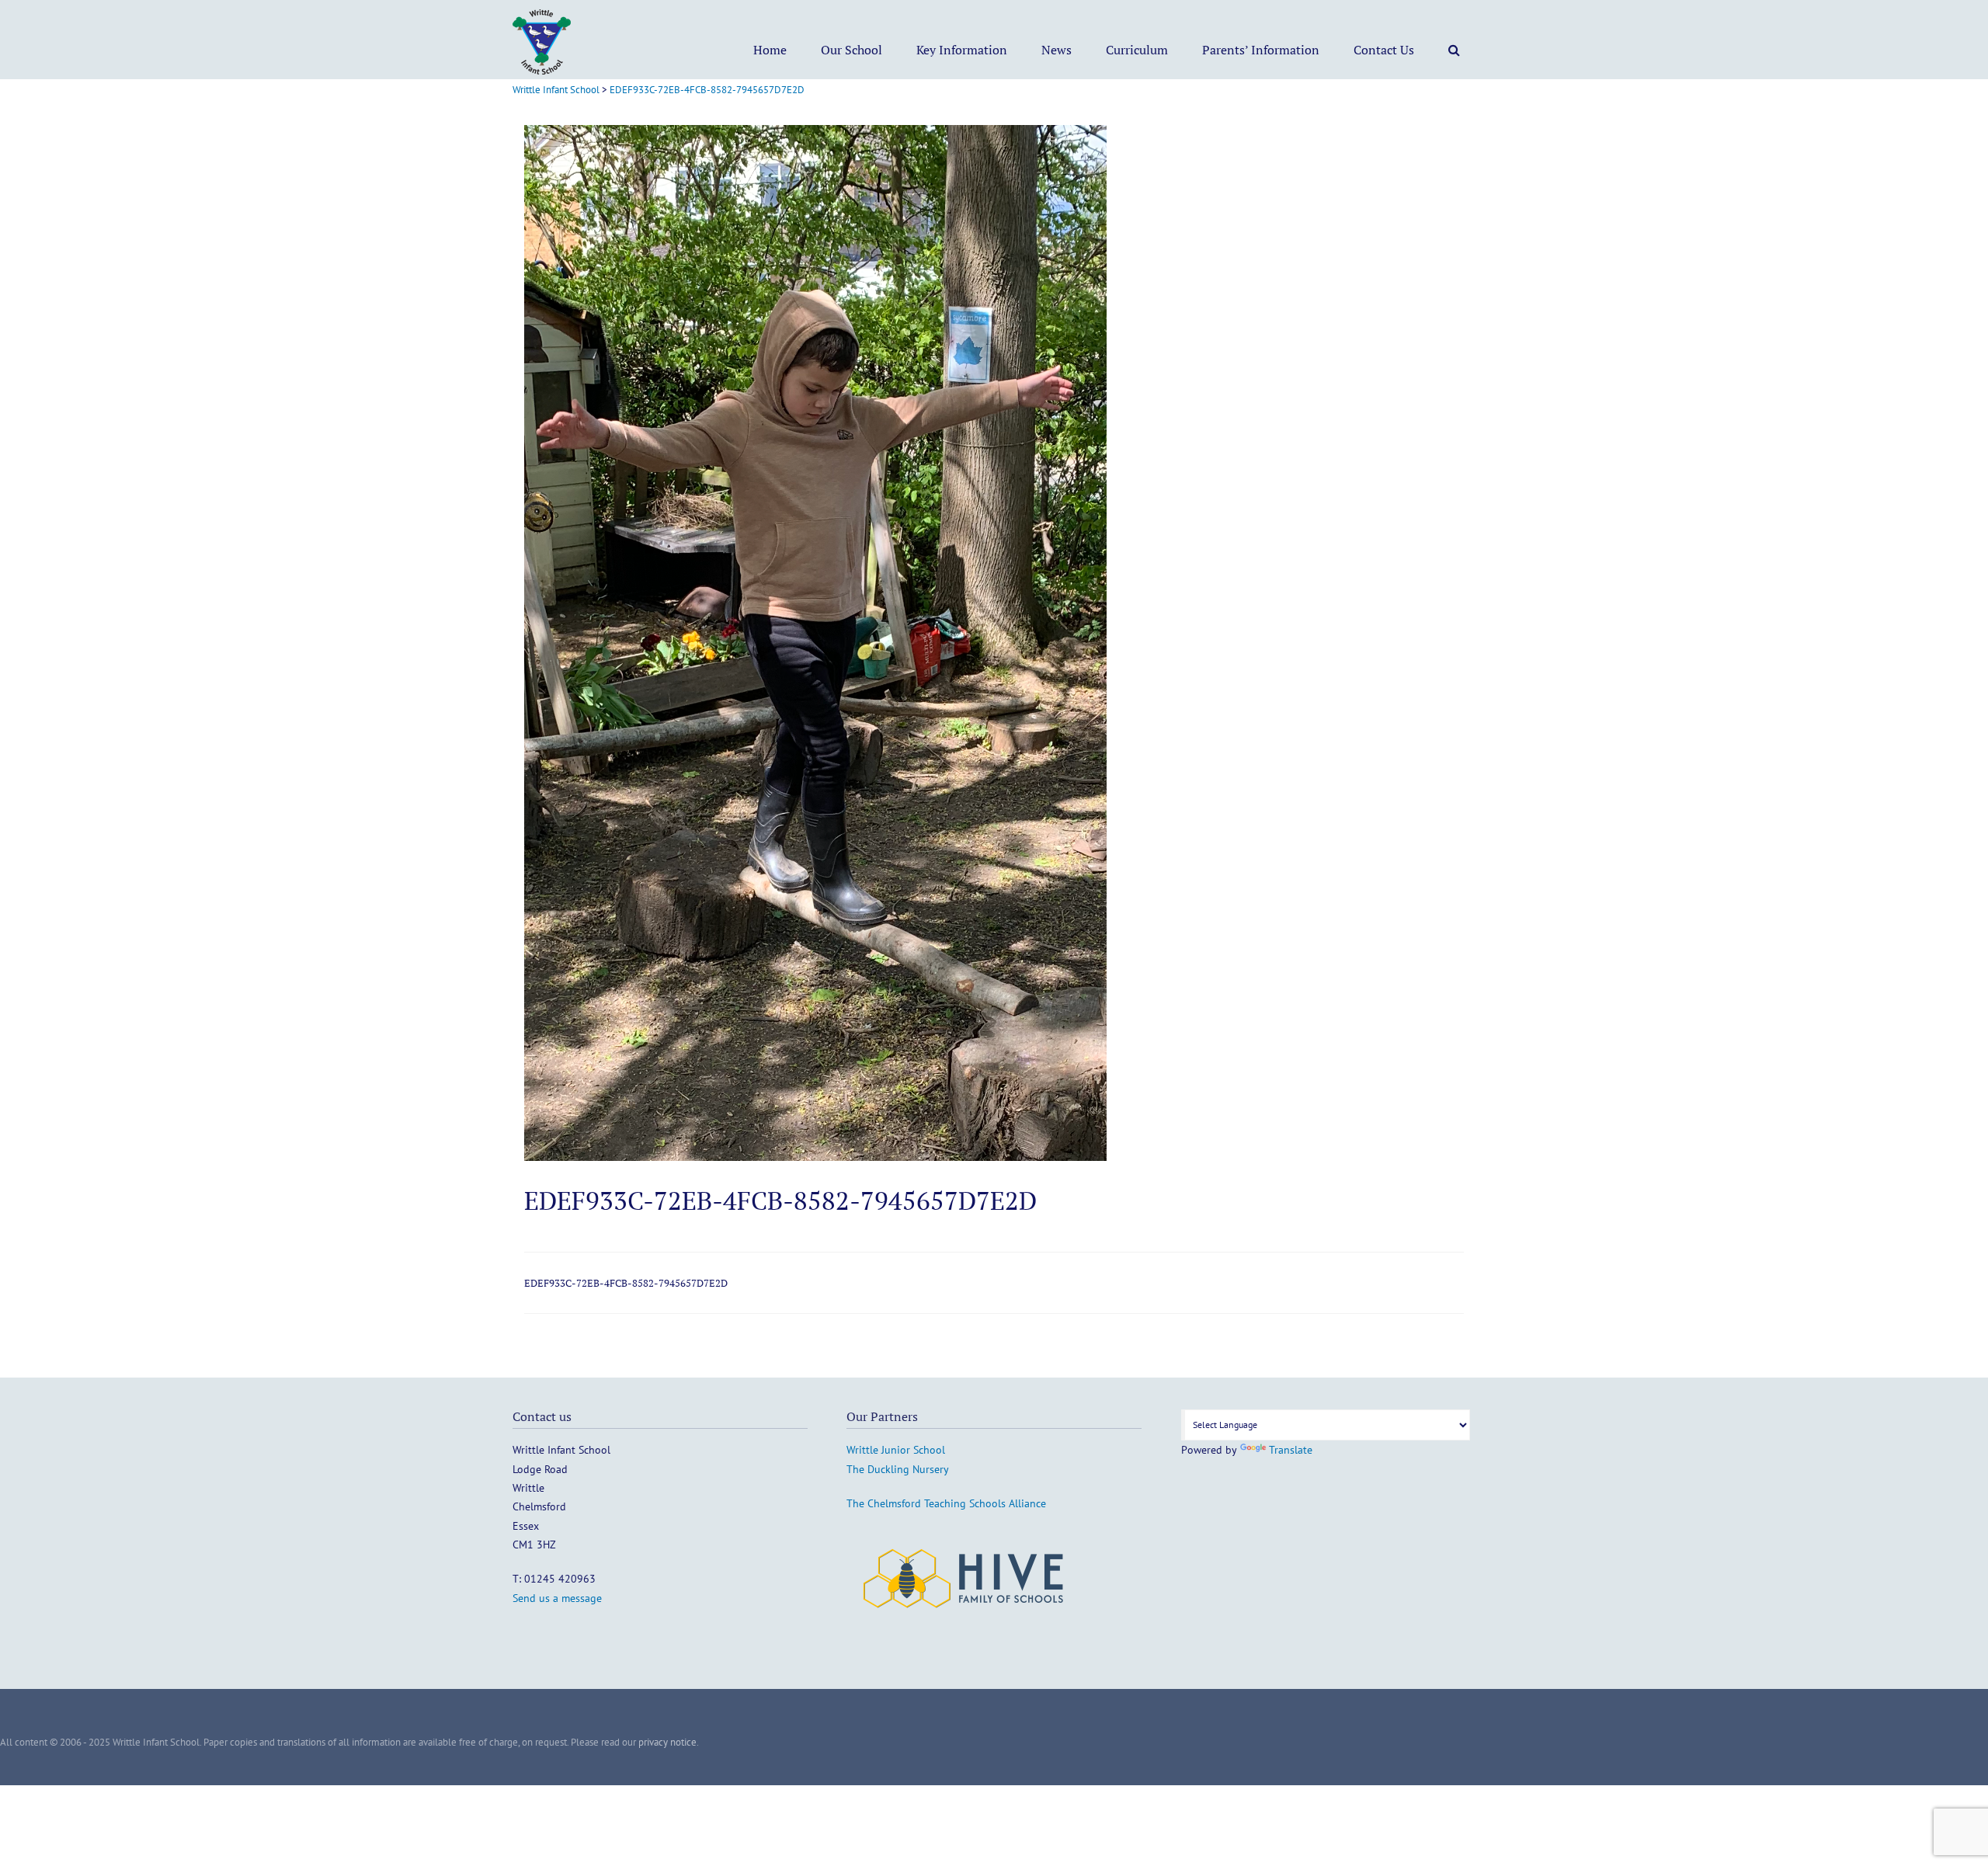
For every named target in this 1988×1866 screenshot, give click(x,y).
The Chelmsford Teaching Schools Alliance (946, 1503)
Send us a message (557, 1598)
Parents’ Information (1261, 50)
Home (770, 50)
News (1057, 50)
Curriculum (1137, 50)
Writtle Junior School (896, 1450)
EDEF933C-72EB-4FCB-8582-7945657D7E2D (626, 1283)
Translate (1291, 1450)
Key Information (962, 50)
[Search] (1454, 50)
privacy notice (667, 1742)
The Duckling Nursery (898, 1469)
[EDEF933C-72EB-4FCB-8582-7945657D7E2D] (815, 1157)
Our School (852, 50)
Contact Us (1384, 50)
